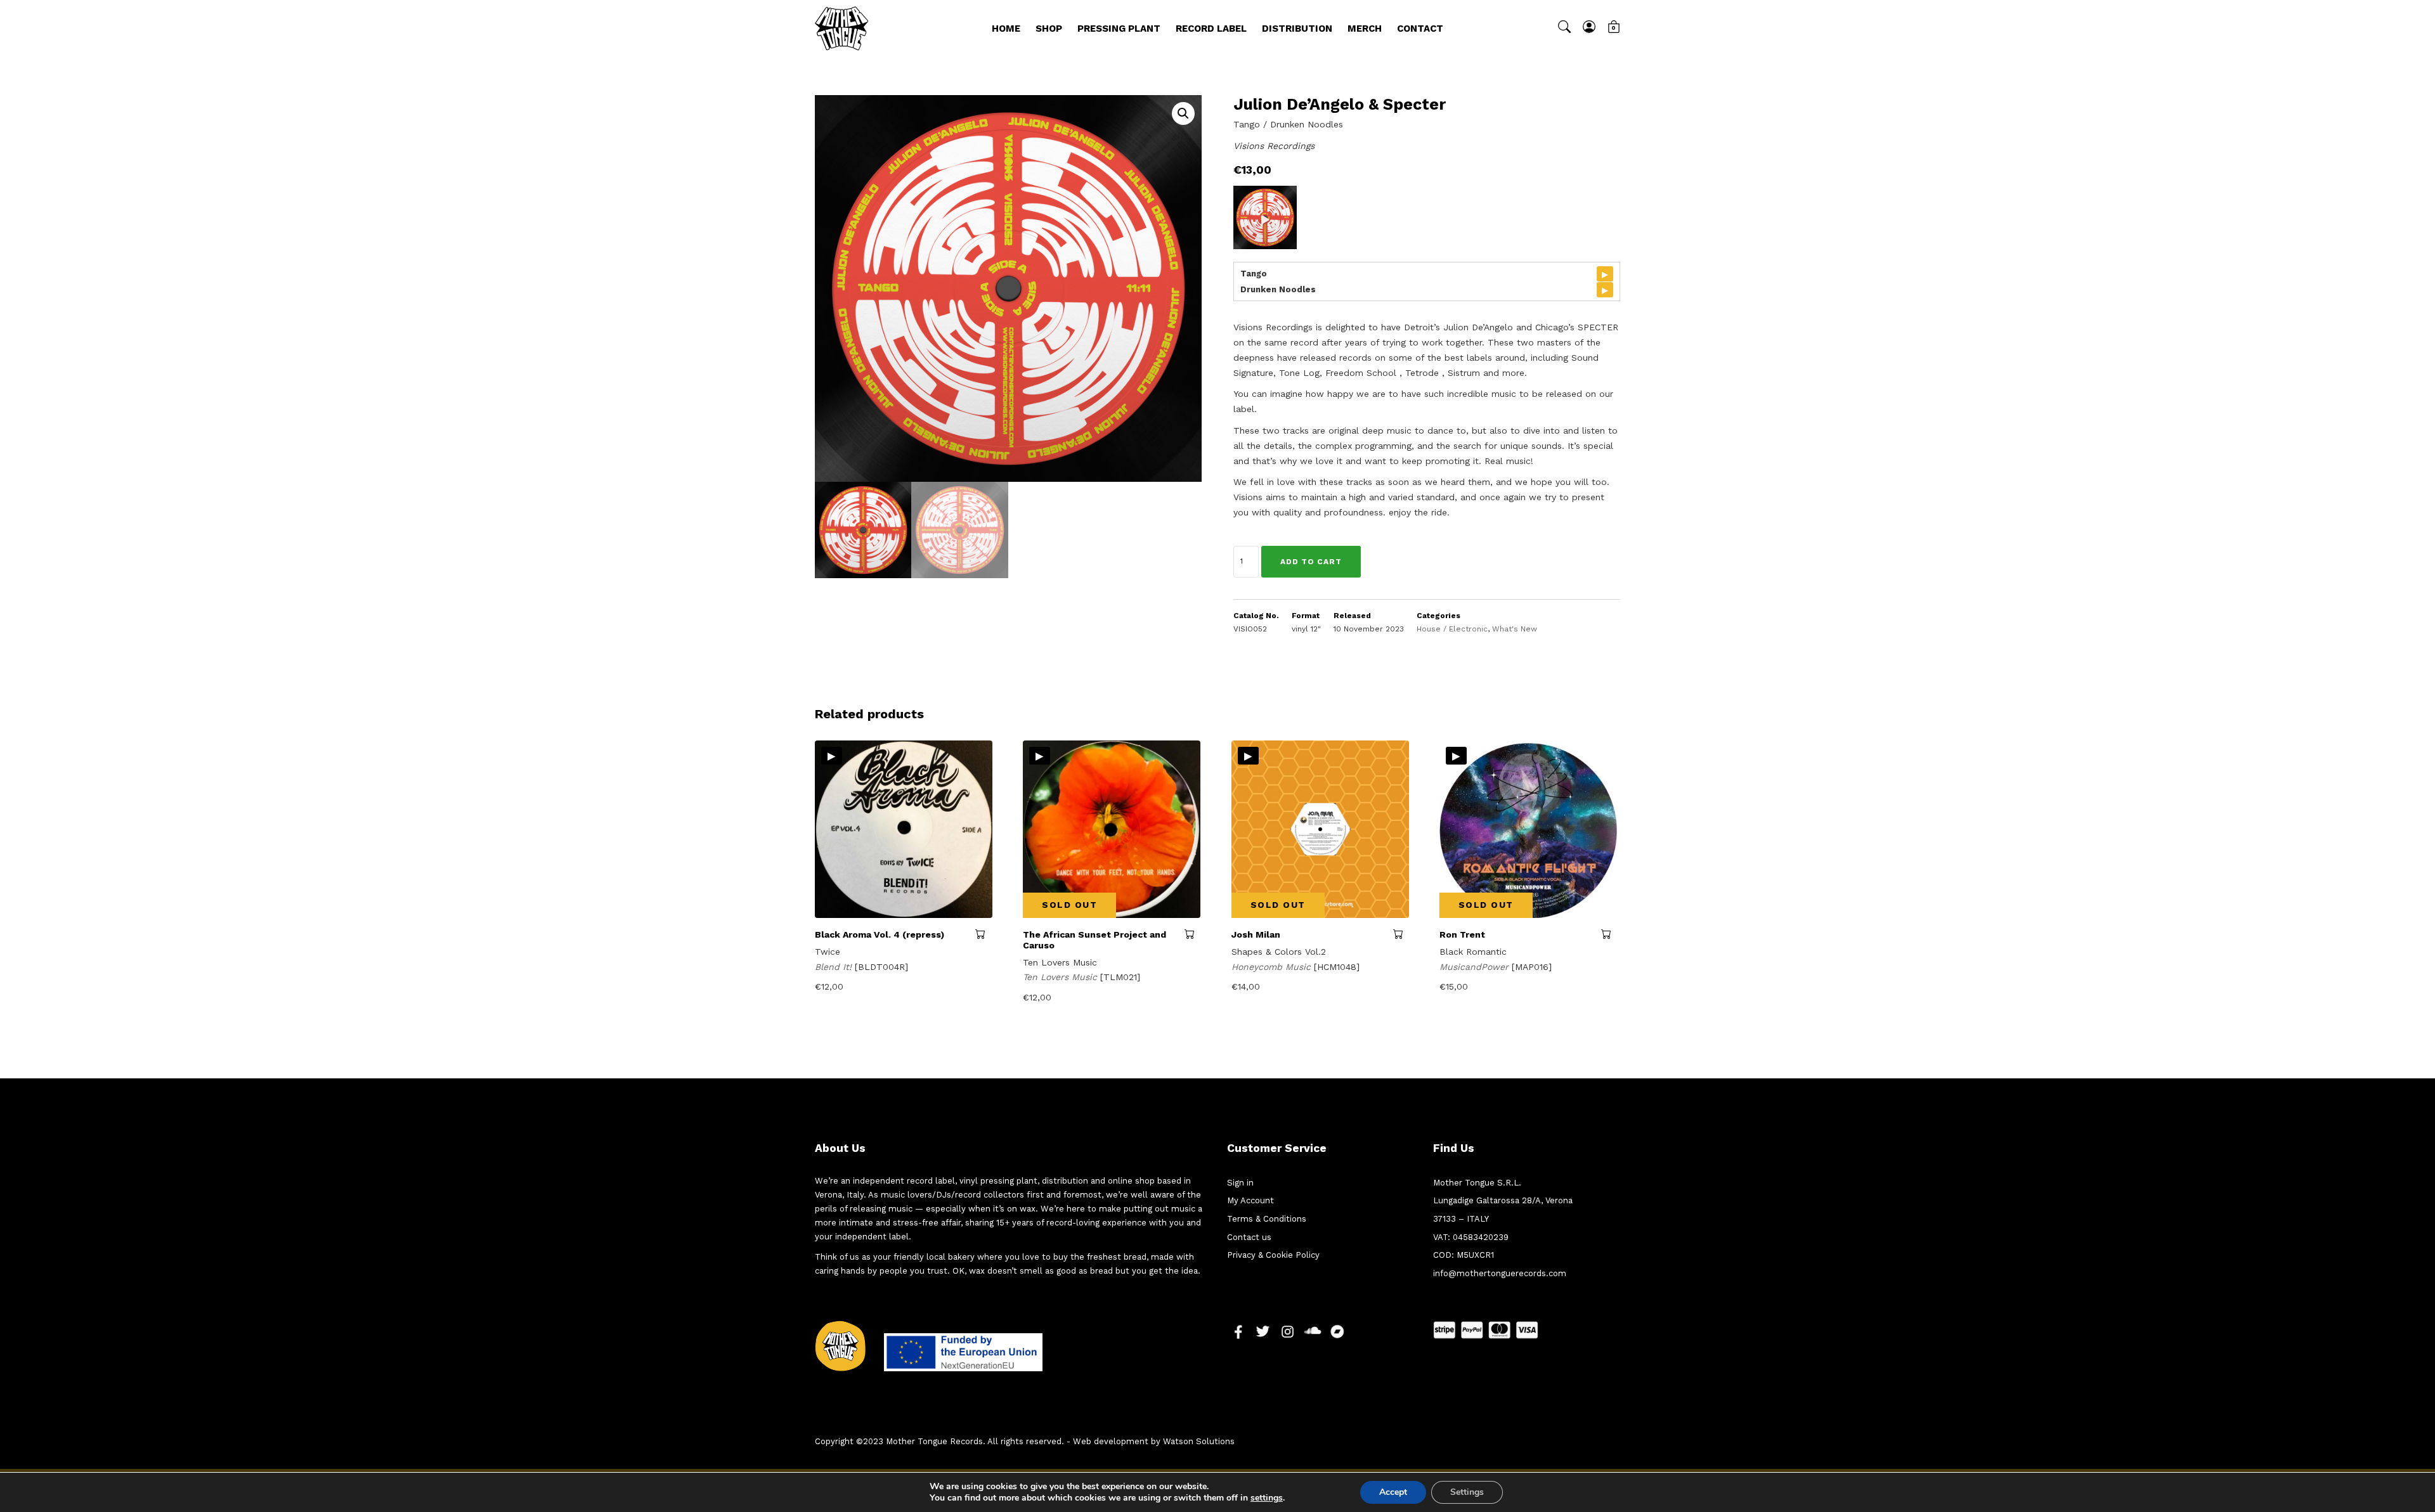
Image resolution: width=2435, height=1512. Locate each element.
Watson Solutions (1199, 1441)
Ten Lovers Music (1062, 977)
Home (1006, 29)
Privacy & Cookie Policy (1273, 1255)
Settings (1467, 1492)
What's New (1515, 629)
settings (1267, 1498)
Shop (1049, 29)
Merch (1365, 29)
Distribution (1297, 29)
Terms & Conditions (1267, 1219)
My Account (1250, 1200)
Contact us (1249, 1237)
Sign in (1240, 1183)
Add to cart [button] (984, 934)
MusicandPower (1476, 967)
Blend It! (835, 967)
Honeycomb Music (1273, 967)
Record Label (1211, 29)
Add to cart (1311, 562)
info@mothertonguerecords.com (1500, 1273)
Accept (1393, 1492)
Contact (1420, 29)
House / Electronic (1452, 629)
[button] (1183, 113)
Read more (1192, 934)
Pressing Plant (1119, 29)
